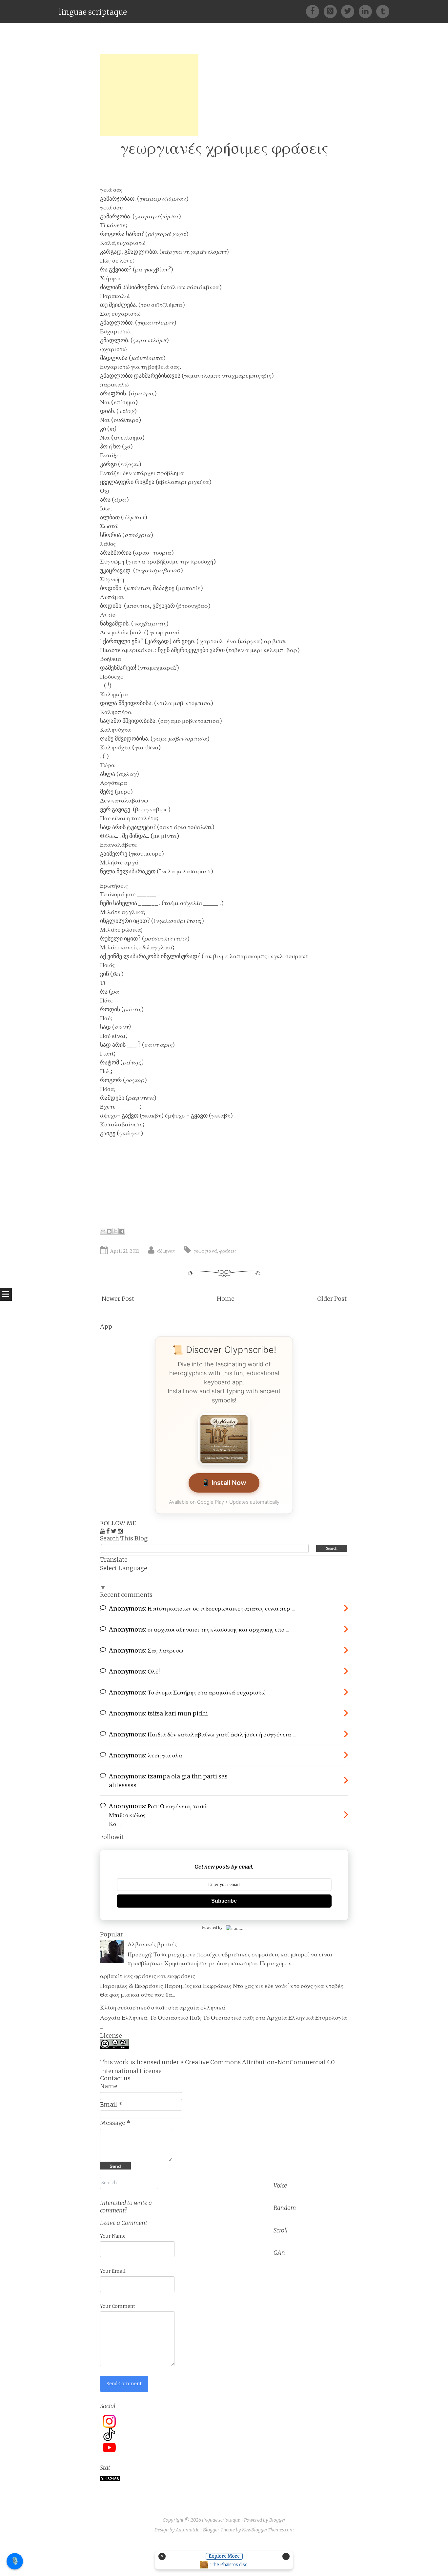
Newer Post (118, 1299)
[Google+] (332, 11)
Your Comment (118, 2306)
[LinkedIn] (367, 11)
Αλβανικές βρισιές (152, 1944)
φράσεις (228, 1251)
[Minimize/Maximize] (286, 2556)
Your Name (113, 2236)
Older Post (332, 1299)
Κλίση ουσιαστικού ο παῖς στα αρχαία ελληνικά (163, 2007)
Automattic (187, 2530)
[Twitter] (350, 11)
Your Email (113, 2271)
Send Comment (124, 2384)
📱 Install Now (224, 1483)
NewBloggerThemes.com (268, 2530)
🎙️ (15, 2561)
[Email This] (103, 1231)
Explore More (224, 2556)
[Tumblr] (383, 11)
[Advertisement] (149, 95)
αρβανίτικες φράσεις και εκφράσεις (148, 1976)
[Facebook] (315, 11)
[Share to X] (115, 1231)
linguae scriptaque (93, 12)
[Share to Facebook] (122, 1231)
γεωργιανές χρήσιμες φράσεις (224, 148)
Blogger (277, 2520)
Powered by (212, 1927)
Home (226, 1299)
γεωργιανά (205, 1251)
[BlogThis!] (109, 1231)
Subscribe (224, 1901)
